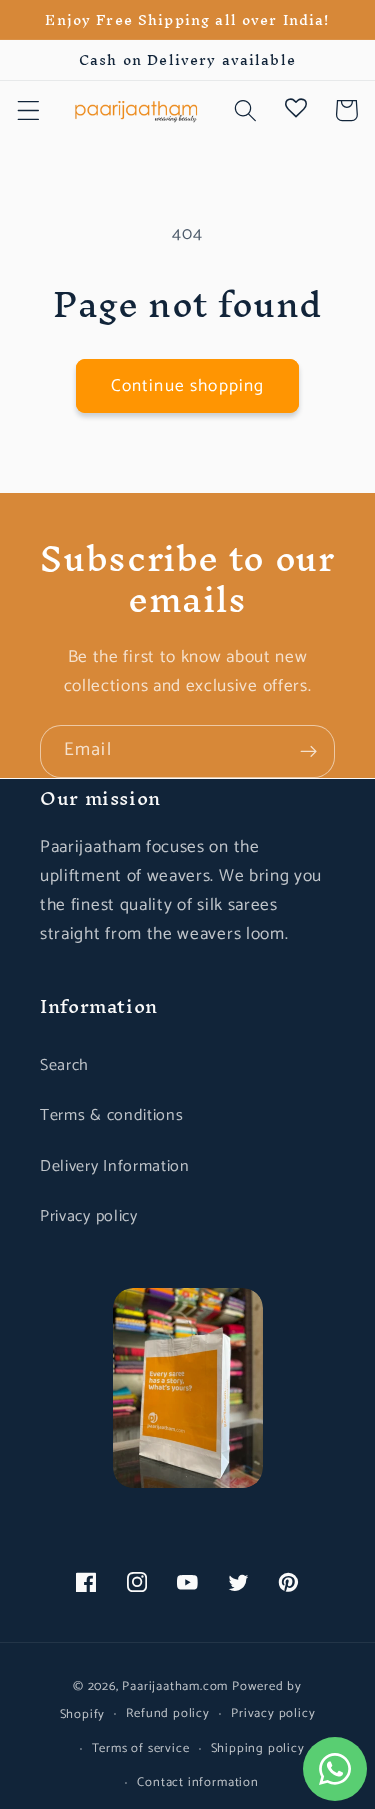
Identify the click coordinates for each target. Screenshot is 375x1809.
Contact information (197, 1782)
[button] (28, 110)
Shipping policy (258, 1748)
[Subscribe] (308, 752)
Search (64, 1065)
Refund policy (167, 1713)
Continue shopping (188, 386)
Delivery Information (115, 1166)
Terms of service (141, 1748)
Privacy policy (89, 1216)
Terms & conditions (111, 1115)
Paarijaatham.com (175, 1686)
